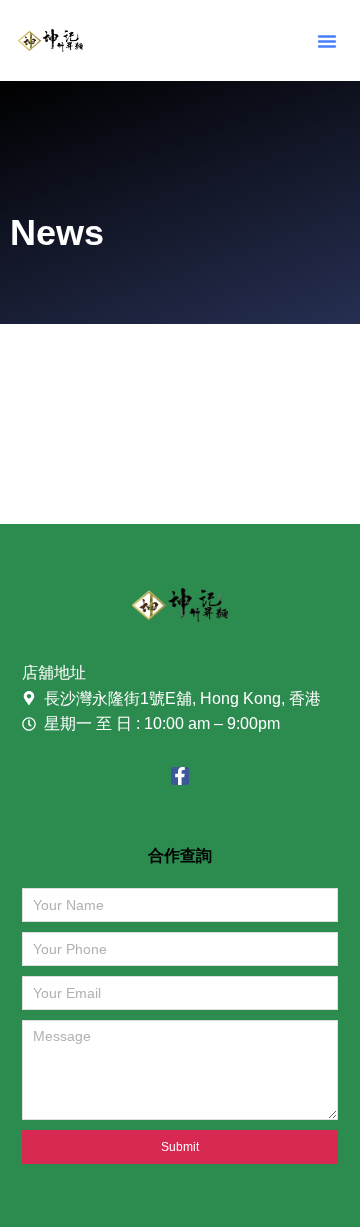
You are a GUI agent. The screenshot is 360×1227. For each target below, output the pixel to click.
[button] (327, 41)
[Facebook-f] (180, 776)
